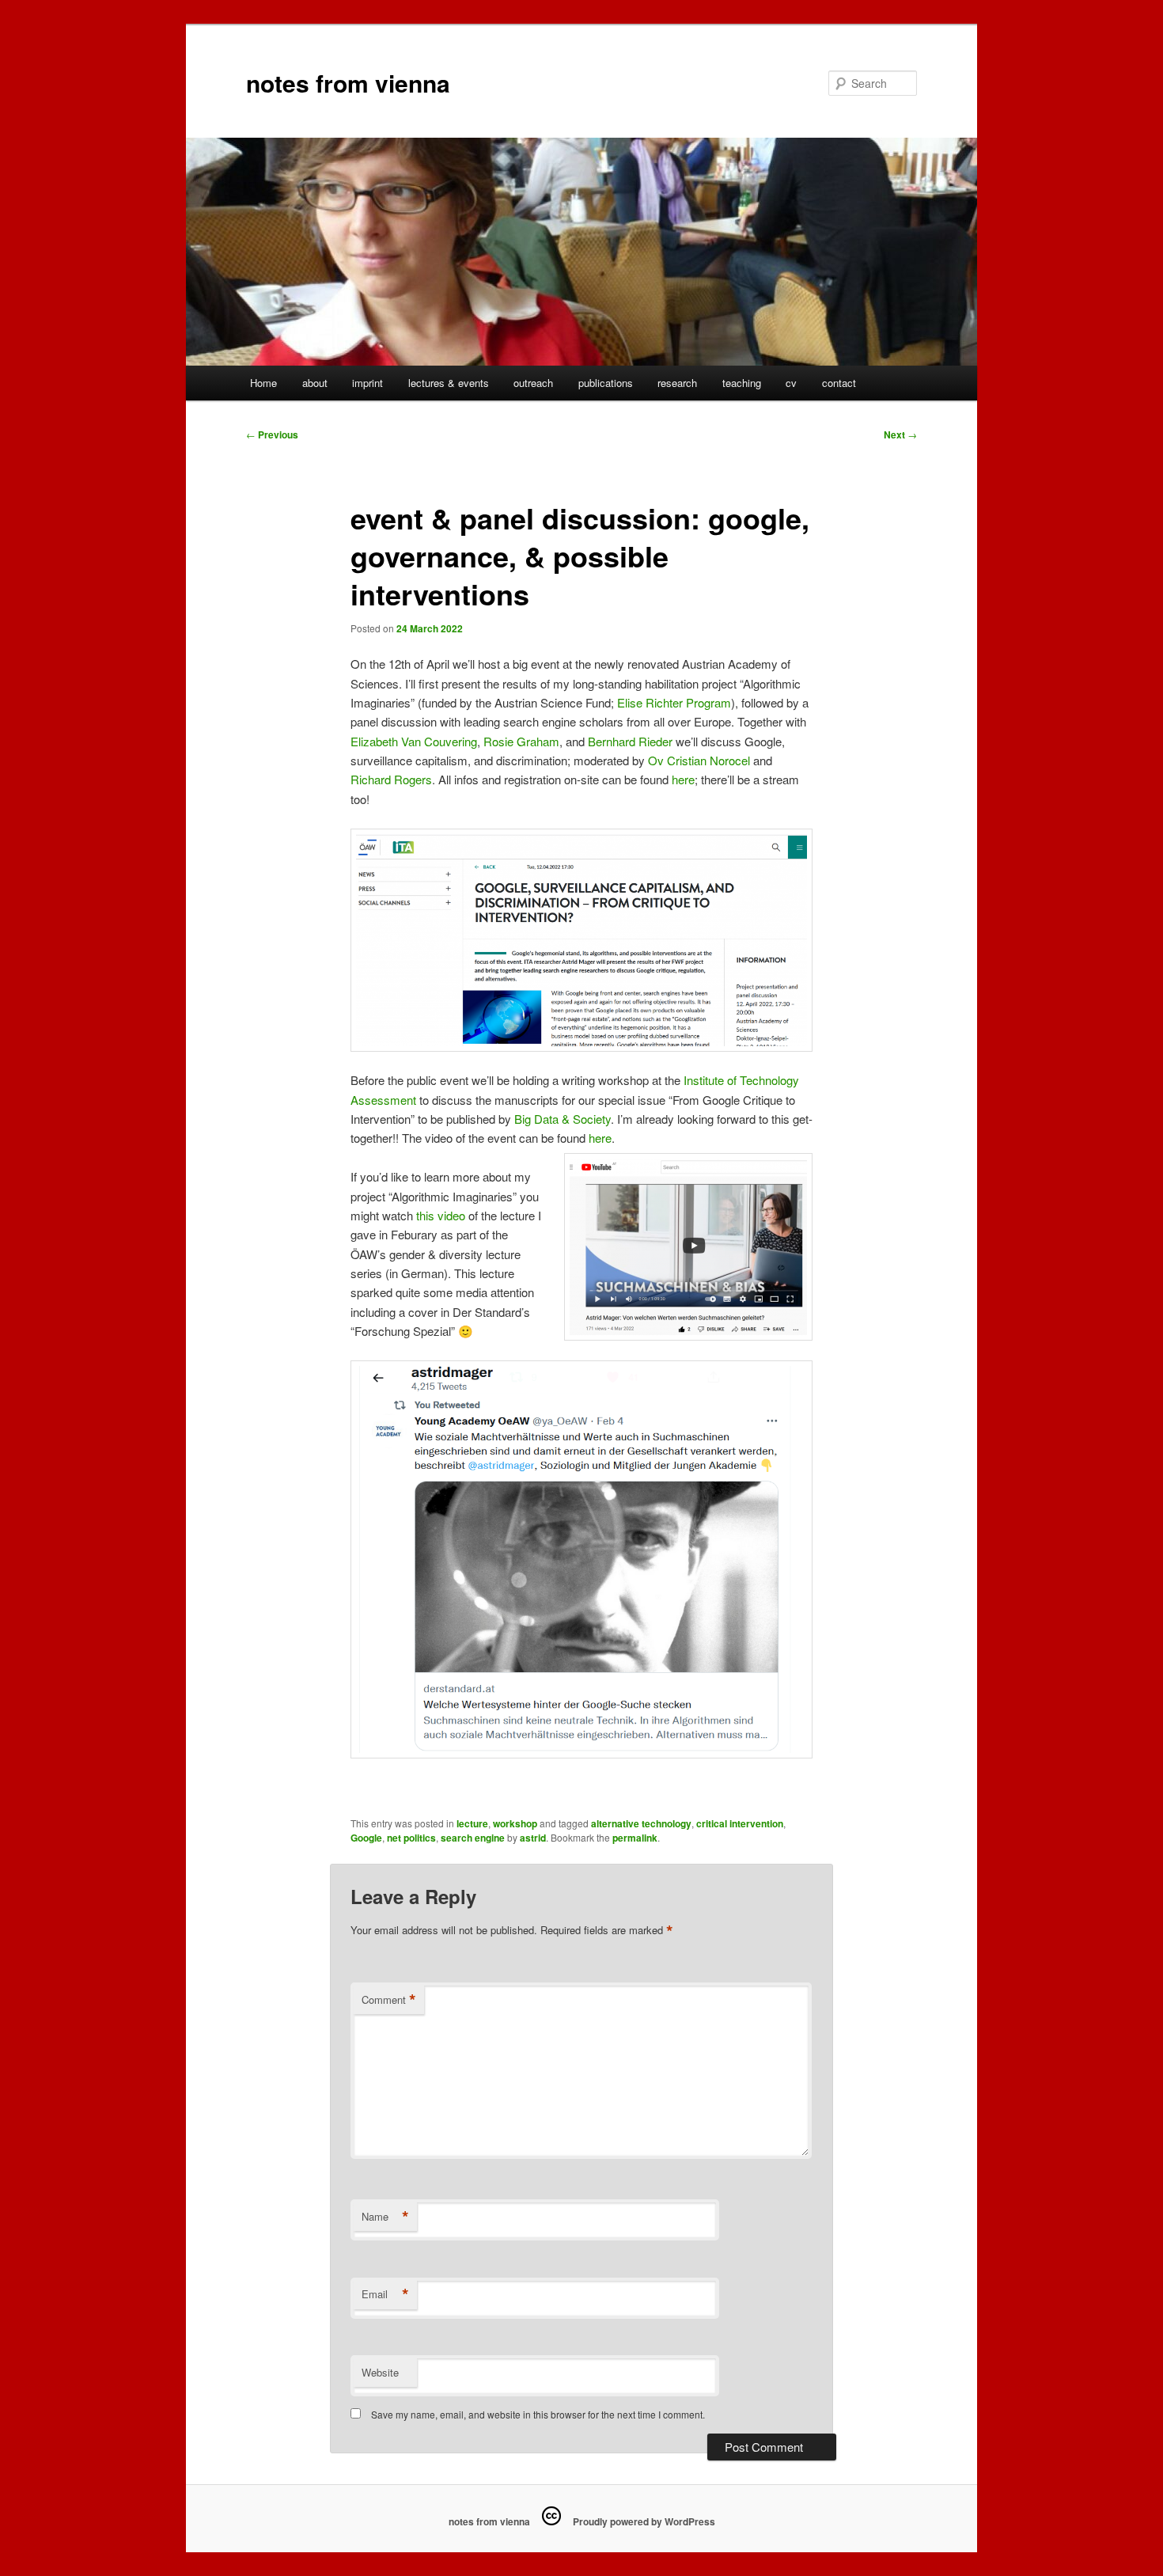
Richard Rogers (391, 779)
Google (366, 1838)
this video (441, 1215)
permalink (635, 1838)
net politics (411, 1838)
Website (380, 2372)
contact (839, 383)
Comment (389, 2000)
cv (791, 383)
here (683, 779)
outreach (533, 383)
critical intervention (740, 1823)
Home (263, 383)
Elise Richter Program (674, 702)
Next (900, 434)
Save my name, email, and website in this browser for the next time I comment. (538, 2414)
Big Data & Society (563, 1119)
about (315, 383)
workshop (515, 1823)
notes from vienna (348, 83)
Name (385, 2217)
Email (385, 2294)
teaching (742, 383)
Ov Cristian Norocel (699, 760)
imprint (367, 383)
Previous (272, 434)
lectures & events (449, 383)
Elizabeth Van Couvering (414, 741)
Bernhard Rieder (630, 741)
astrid (533, 1838)
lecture (472, 1823)
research (677, 383)
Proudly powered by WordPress (644, 2521)
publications (606, 383)
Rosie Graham (521, 741)
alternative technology (641, 1823)
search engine (473, 1838)
